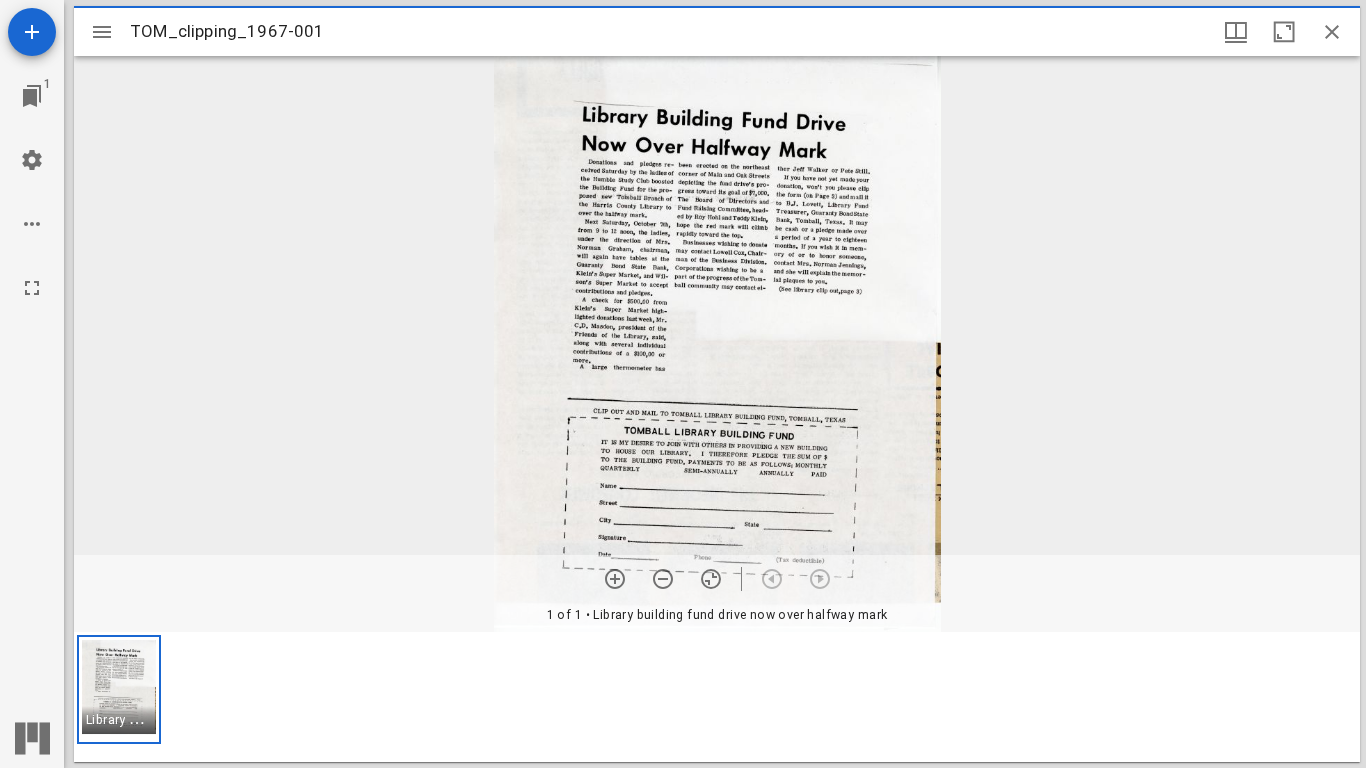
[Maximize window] (1284, 32)
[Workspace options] (32, 224)
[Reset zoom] (711, 579)
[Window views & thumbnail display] (1236, 32)
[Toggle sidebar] (102, 32)
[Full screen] (32, 288)
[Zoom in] (615, 579)
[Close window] (1332, 32)
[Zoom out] (663, 579)
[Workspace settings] (32, 160)
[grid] (717, 697)
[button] (119, 689)
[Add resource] (32, 32)
